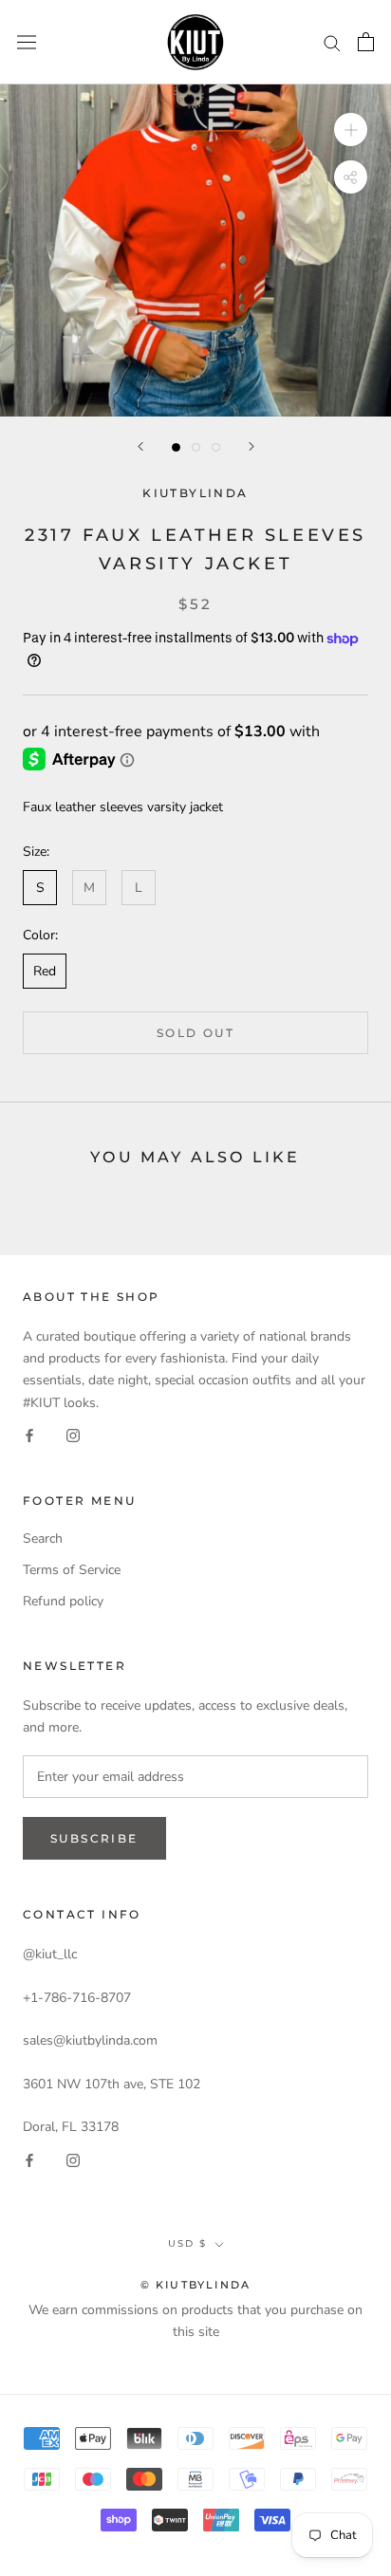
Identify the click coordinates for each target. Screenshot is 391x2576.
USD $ (187, 2243)
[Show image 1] (176, 447)
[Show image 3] (216, 447)
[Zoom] (351, 130)
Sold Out (195, 1033)
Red (45, 971)
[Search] (332, 42)
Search (43, 1538)
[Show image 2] (196, 447)
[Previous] (140, 446)
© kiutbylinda (196, 2285)
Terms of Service (72, 1570)
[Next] (251, 446)
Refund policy (63, 1601)
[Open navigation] (27, 42)
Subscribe (94, 1838)
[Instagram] (73, 1435)
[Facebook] (29, 1435)
